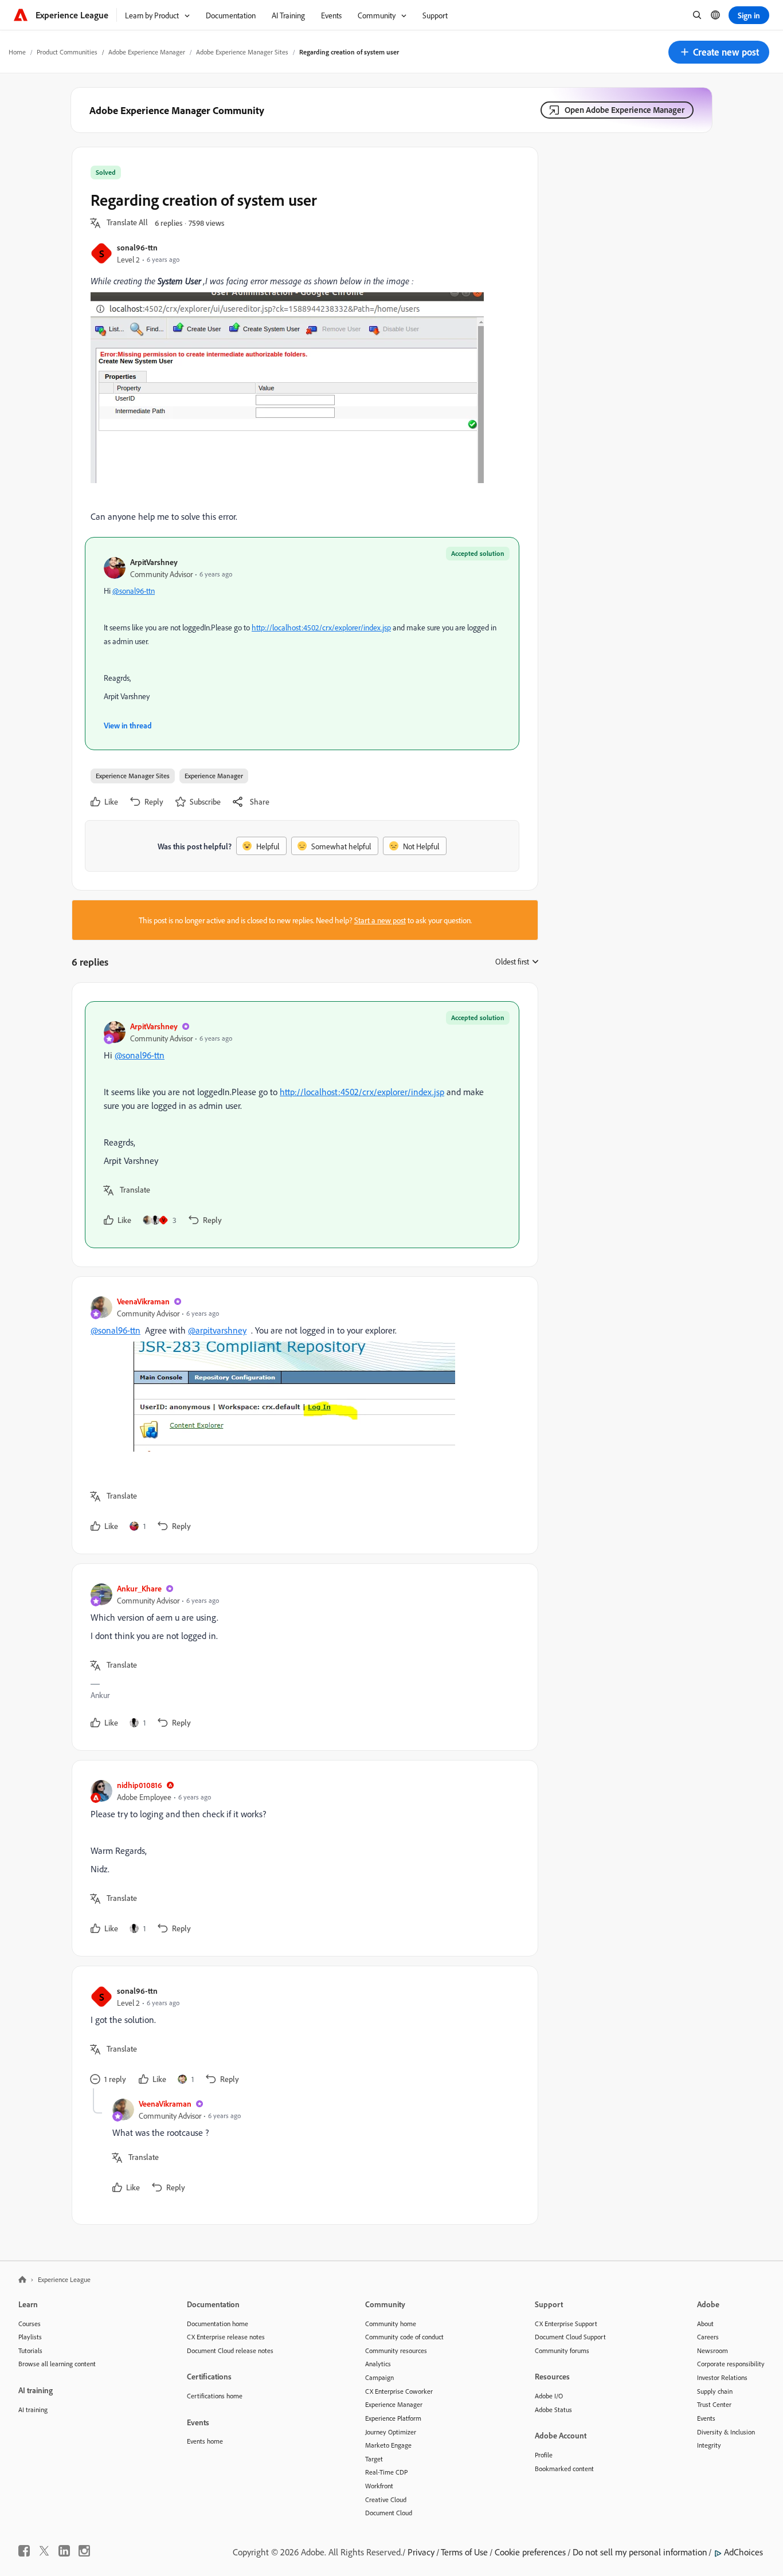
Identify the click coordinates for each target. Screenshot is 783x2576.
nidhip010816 (140, 1785)
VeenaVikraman (143, 1301)
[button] (719, 52)
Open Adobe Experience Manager (625, 110)
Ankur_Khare (139, 1588)
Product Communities (67, 52)
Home (17, 52)
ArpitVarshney (154, 562)
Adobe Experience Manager (147, 52)
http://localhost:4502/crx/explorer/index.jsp (321, 627)
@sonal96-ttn (134, 591)
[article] (302, 1125)
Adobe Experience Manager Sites (242, 52)
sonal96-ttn (137, 247)
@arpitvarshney (217, 1330)
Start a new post (380, 920)
